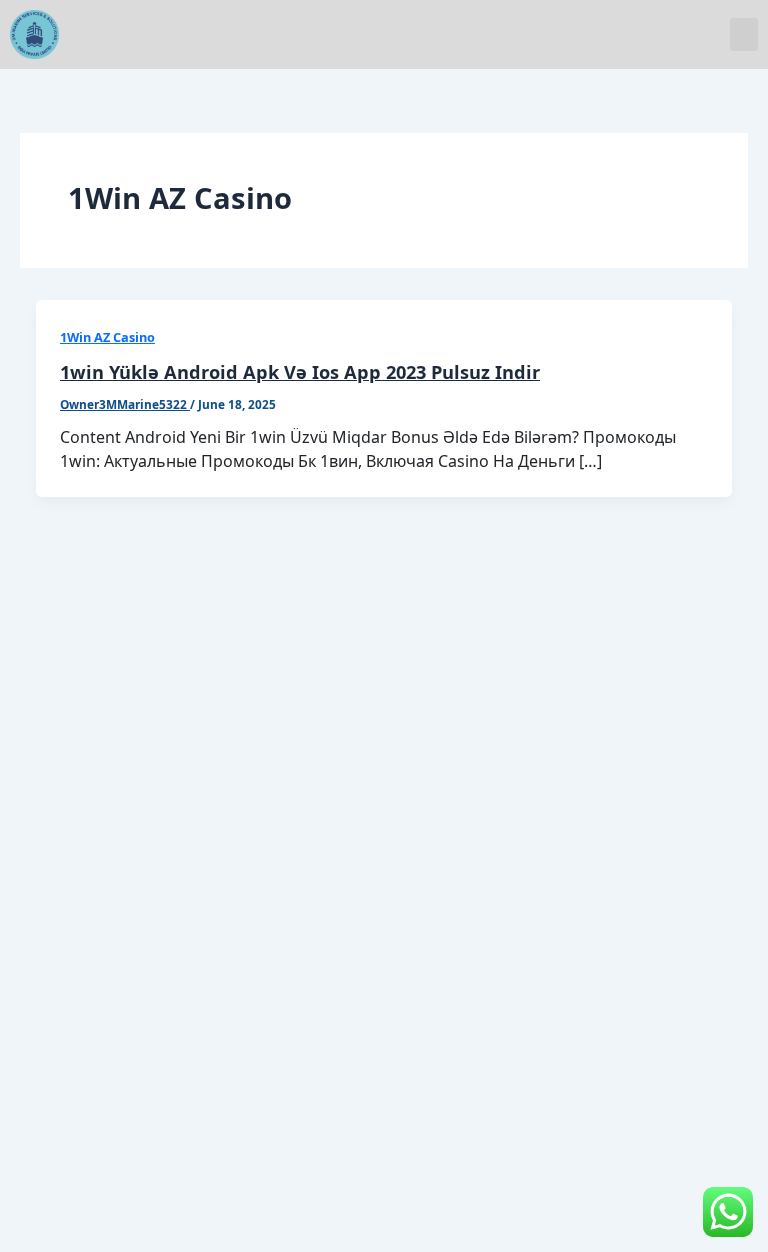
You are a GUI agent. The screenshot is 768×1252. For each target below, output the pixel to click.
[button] (744, 34)
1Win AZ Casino (107, 337)
